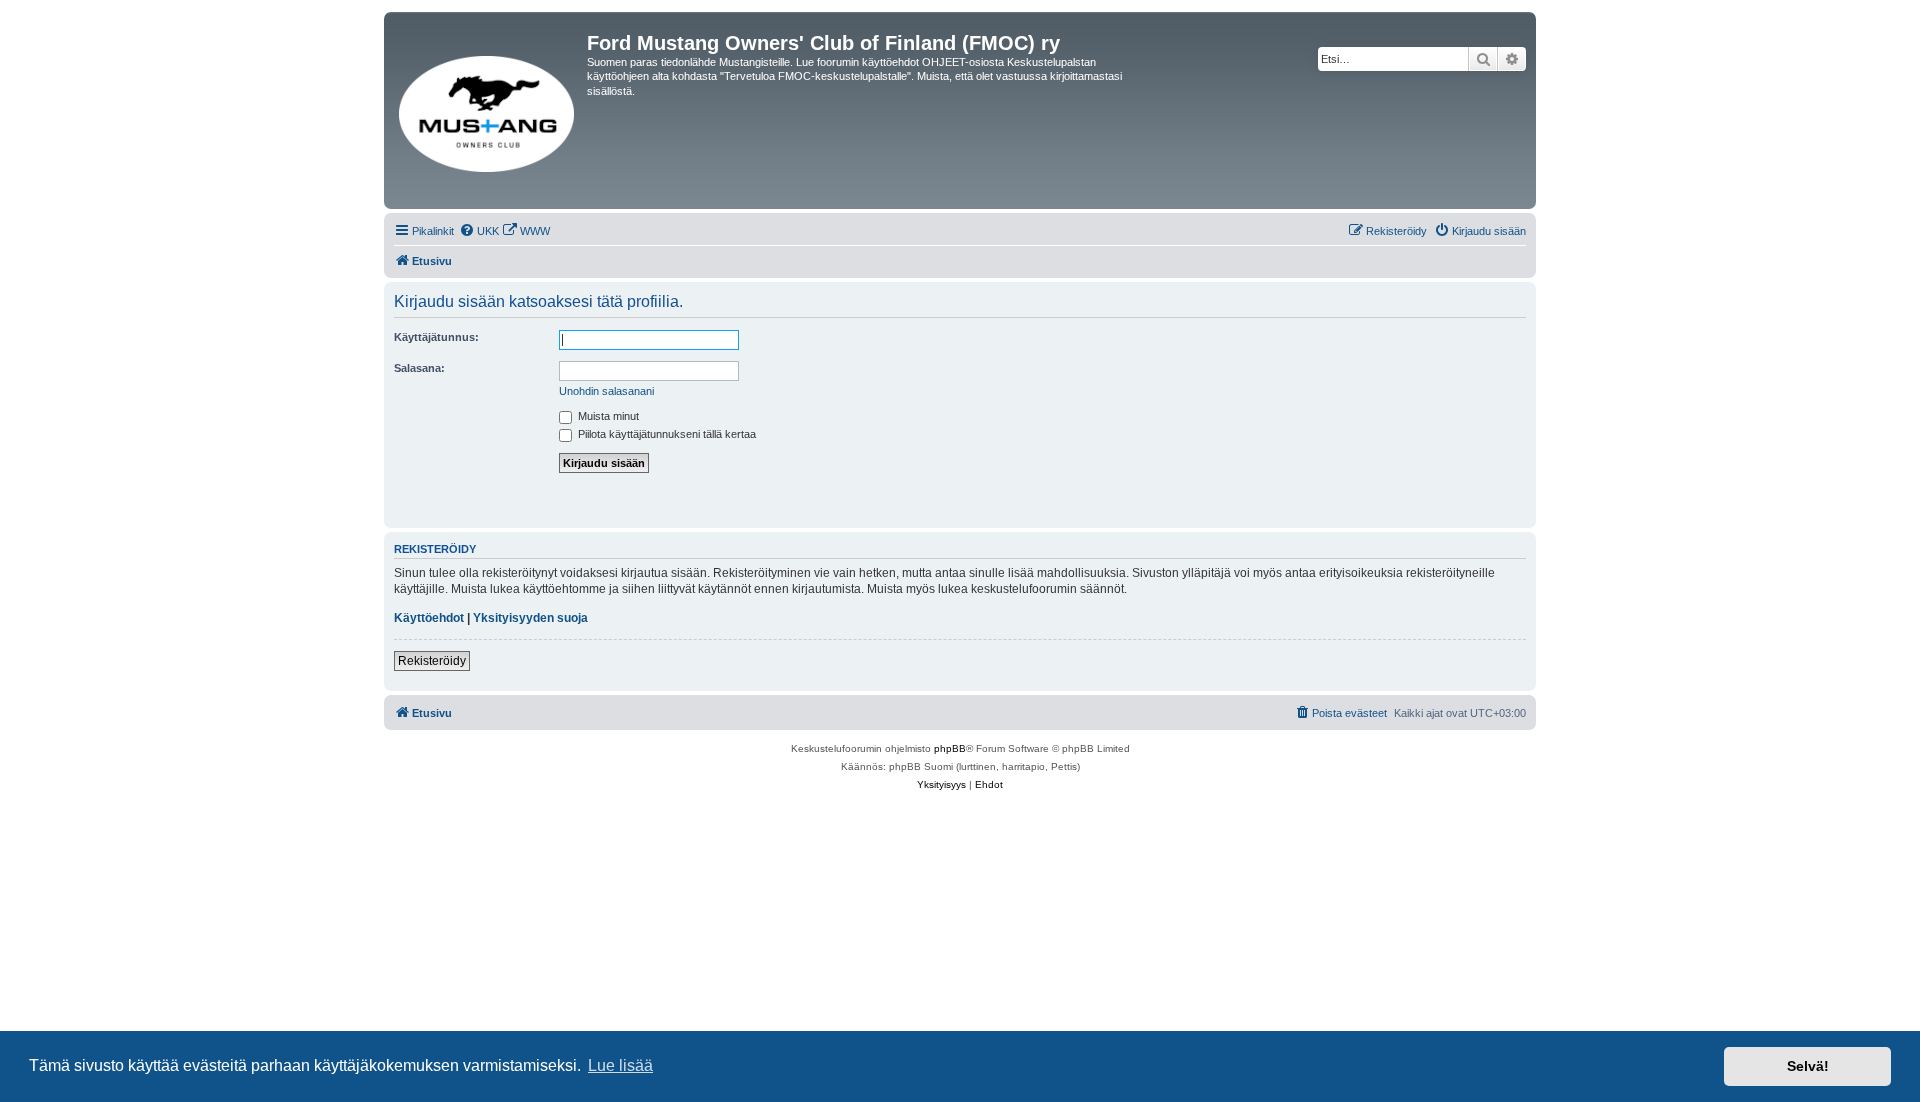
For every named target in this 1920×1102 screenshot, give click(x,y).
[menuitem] (479, 231)
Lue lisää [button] (620, 1065)
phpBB (950, 748)
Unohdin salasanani (606, 391)
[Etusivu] (488, 110)
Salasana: (419, 368)
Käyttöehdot (429, 618)
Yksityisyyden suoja (530, 618)
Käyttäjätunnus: (436, 337)
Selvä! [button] (1808, 1066)
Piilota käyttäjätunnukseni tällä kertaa (665, 434)
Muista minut (607, 416)
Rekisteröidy (432, 661)
